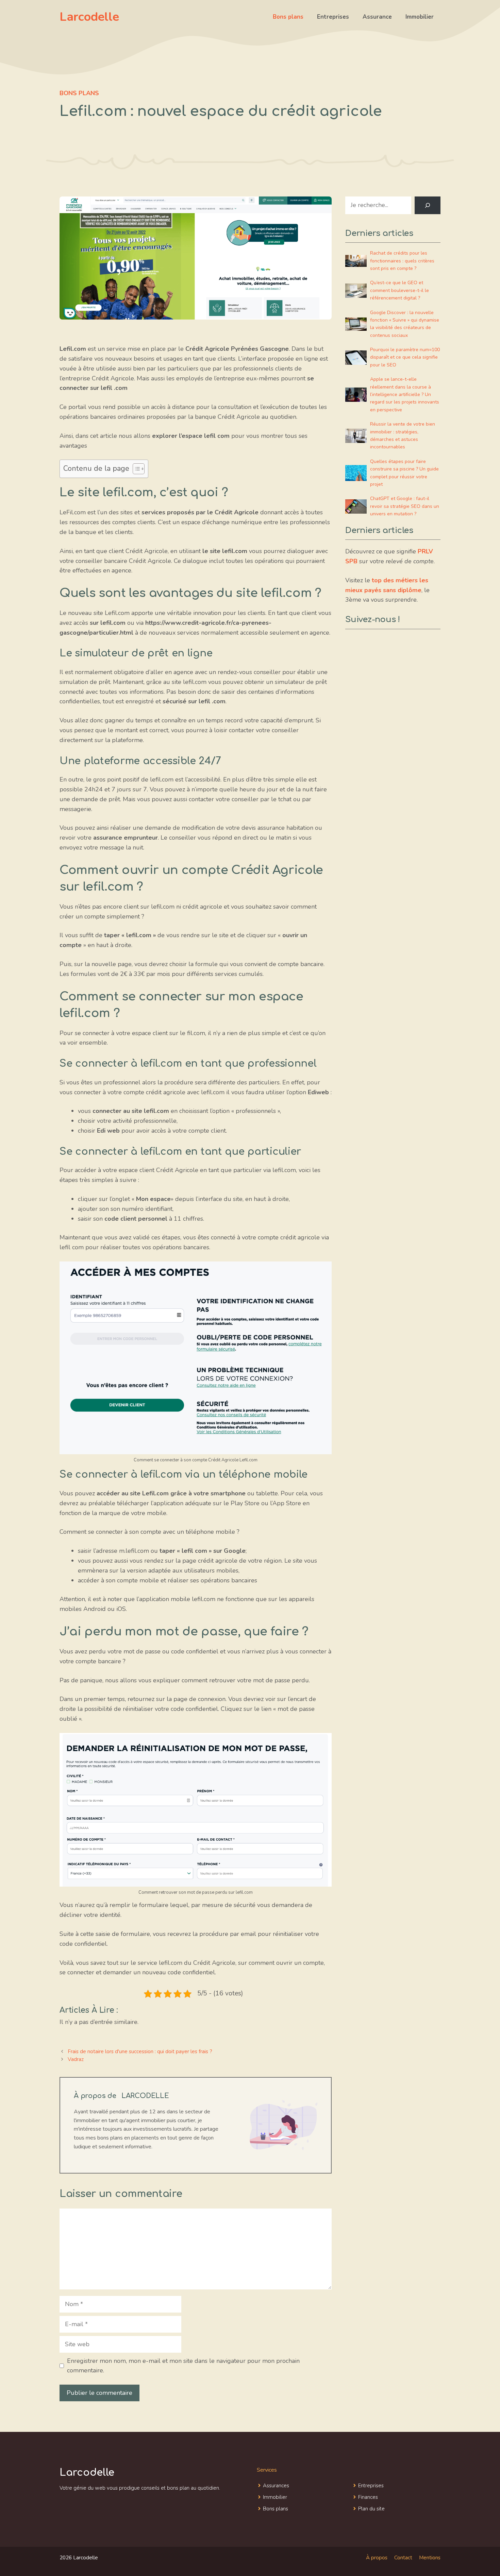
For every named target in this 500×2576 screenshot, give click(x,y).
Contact (403, 2558)
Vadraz (76, 2059)
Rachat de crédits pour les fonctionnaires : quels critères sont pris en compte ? (402, 261)
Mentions (430, 2558)
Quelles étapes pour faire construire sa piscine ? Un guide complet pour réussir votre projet (404, 473)
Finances (368, 2497)
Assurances (276, 2486)
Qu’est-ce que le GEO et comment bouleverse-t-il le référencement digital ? (399, 290)
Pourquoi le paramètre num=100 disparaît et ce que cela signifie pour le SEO (405, 357)
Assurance (377, 17)
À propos (377, 2558)
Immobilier (420, 17)
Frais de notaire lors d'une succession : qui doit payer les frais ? (140, 2051)
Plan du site (371, 2509)
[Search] (428, 205)
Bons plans (288, 17)
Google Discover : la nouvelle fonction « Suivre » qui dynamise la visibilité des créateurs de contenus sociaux (405, 324)
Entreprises (333, 17)
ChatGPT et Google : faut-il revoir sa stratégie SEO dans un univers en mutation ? (405, 506)
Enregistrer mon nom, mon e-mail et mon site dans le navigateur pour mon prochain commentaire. (183, 2366)
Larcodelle (89, 17)
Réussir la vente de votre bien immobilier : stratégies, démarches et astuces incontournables (403, 435)
